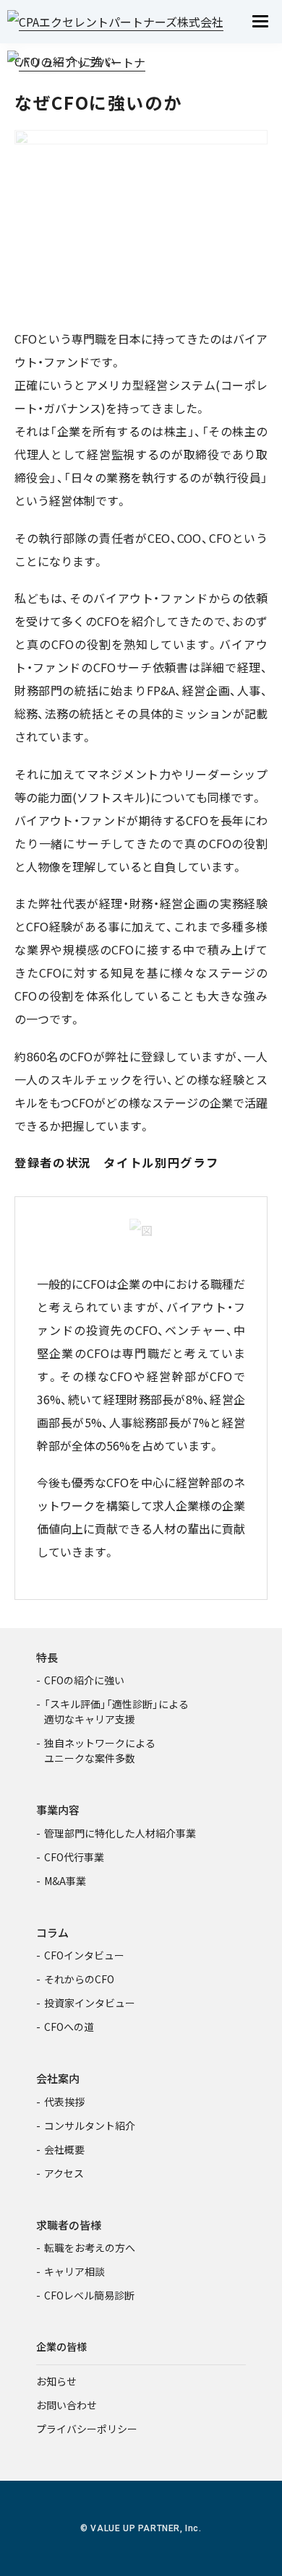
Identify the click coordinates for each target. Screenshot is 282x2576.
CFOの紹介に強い (84, 1680)
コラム (52, 1932)
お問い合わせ (67, 2405)
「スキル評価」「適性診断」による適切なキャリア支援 (116, 1711)
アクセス (64, 2173)
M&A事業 (65, 1881)
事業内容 (58, 1810)
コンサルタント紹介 (90, 2125)
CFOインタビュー (84, 1955)
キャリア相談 (74, 2271)
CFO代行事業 (74, 1857)
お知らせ (56, 2381)
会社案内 (58, 2078)
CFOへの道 (69, 2027)
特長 (47, 1657)
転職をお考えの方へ (90, 2248)
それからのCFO (79, 1979)
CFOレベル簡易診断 (89, 2295)
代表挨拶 (64, 2102)
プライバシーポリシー (87, 2429)
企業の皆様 (61, 2346)
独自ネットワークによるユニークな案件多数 (100, 1750)
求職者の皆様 (69, 2225)
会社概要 (64, 2149)
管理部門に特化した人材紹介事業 (120, 1833)
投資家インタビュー (90, 2003)
